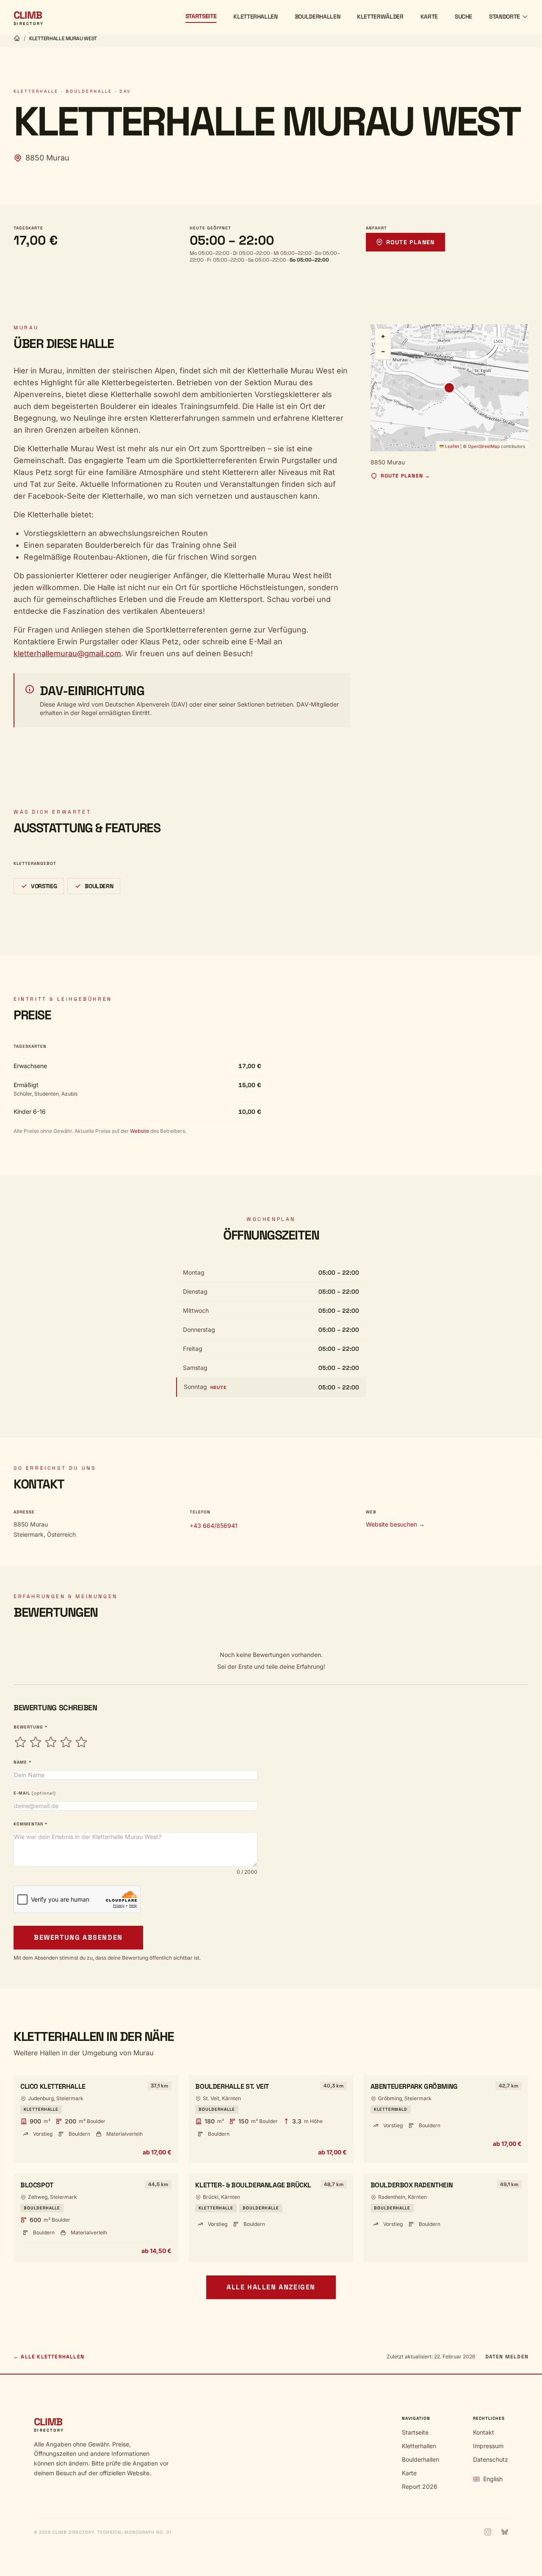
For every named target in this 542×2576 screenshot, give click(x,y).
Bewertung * (30, 1727)
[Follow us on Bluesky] (505, 2532)
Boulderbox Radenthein (412, 2185)
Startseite (201, 16)
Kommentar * (30, 1824)
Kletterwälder (380, 17)
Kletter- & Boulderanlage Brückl (253, 2185)
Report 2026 (420, 2486)
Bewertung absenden (78, 1937)
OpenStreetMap (484, 446)
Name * (22, 1762)
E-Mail (35, 1793)
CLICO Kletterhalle (53, 2086)
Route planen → (406, 476)
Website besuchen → (395, 1524)
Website (139, 1131)
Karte (429, 17)
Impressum (488, 2446)
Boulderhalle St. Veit (232, 2086)
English (493, 2479)
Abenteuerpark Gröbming (414, 2086)
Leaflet (451, 446)
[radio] (20, 1742)
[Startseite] (17, 38)
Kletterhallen (255, 17)
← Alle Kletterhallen (49, 2357)
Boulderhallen (317, 17)
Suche (463, 17)
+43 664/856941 (214, 1525)
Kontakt (484, 2432)
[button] (449, 388)
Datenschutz (491, 2459)
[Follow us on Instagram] (488, 2532)
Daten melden (507, 2357)
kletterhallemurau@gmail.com (67, 653)
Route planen (411, 242)
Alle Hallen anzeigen (271, 2287)
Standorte (505, 17)
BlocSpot (37, 2185)
